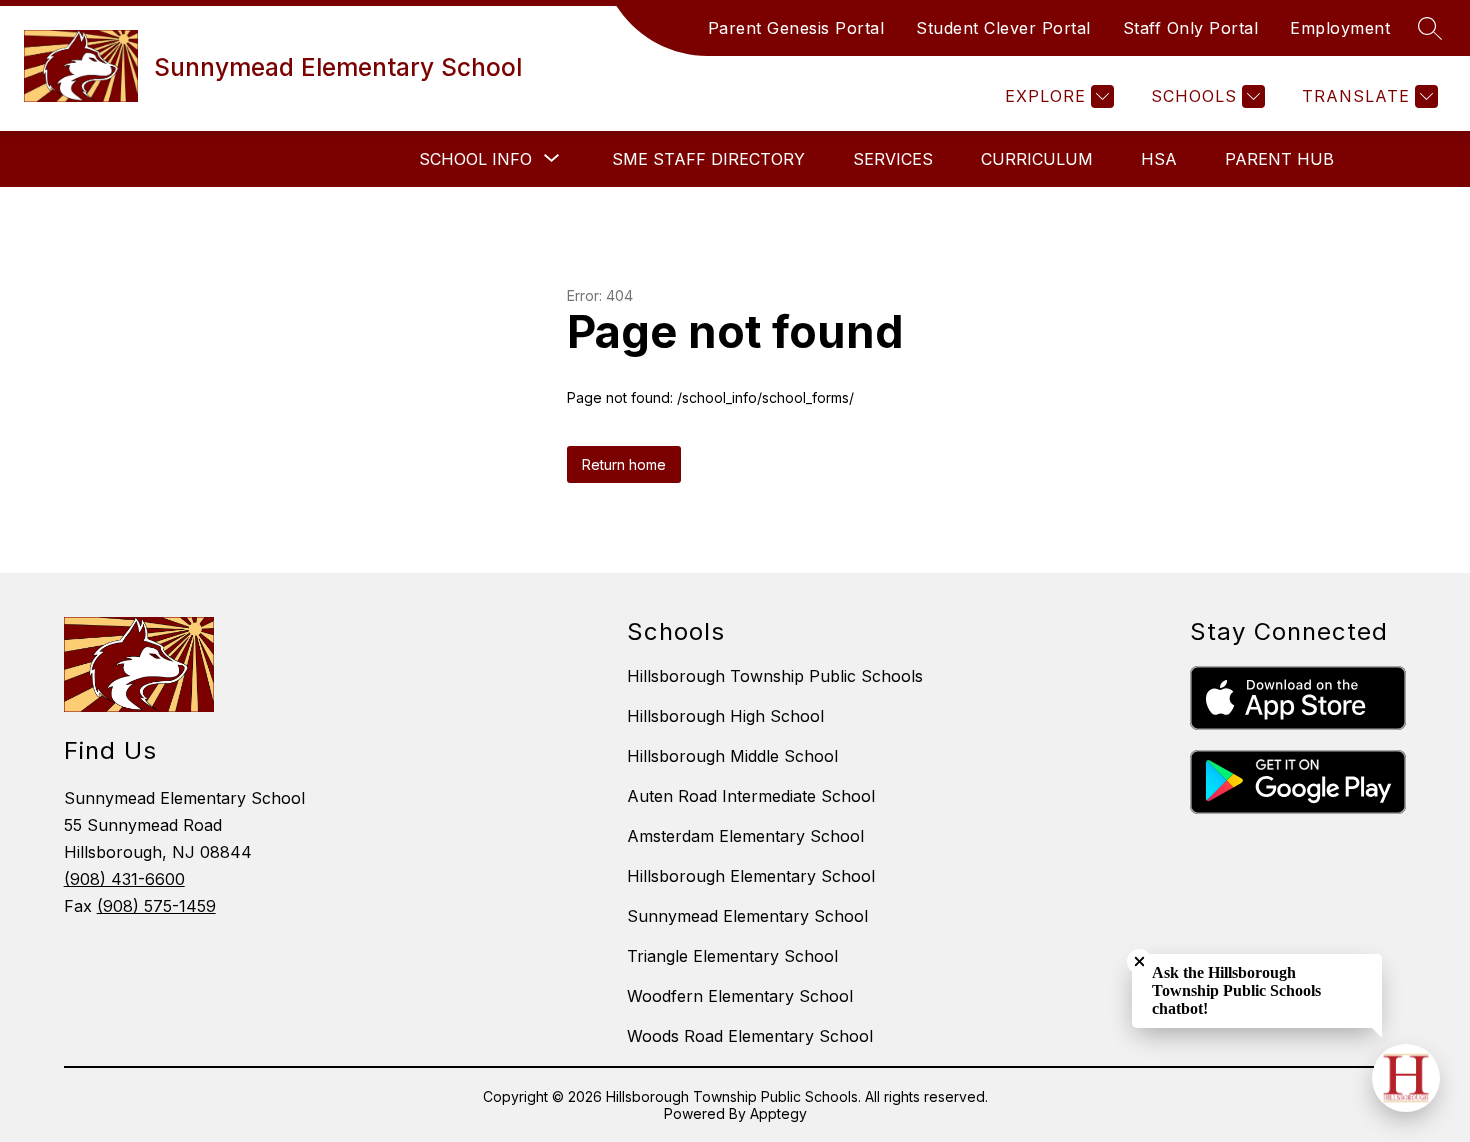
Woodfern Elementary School (740, 996)
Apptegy (778, 1113)
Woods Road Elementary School (750, 1036)
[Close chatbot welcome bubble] (1139, 961)
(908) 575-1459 (156, 906)
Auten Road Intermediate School (751, 796)
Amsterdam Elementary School (745, 836)
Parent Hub (1279, 159)
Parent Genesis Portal (796, 28)
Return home (624, 464)
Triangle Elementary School (732, 956)
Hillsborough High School (725, 716)
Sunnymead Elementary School (747, 916)
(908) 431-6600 (124, 879)
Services (893, 159)
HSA (1159, 159)
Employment (1340, 28)
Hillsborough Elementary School (751, 876)
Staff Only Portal (1191, 28)
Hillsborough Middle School (732, 756)
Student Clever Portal (1003, 28)
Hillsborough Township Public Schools (775, 676)
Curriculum (1037, 159)
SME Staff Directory (708, 159)
